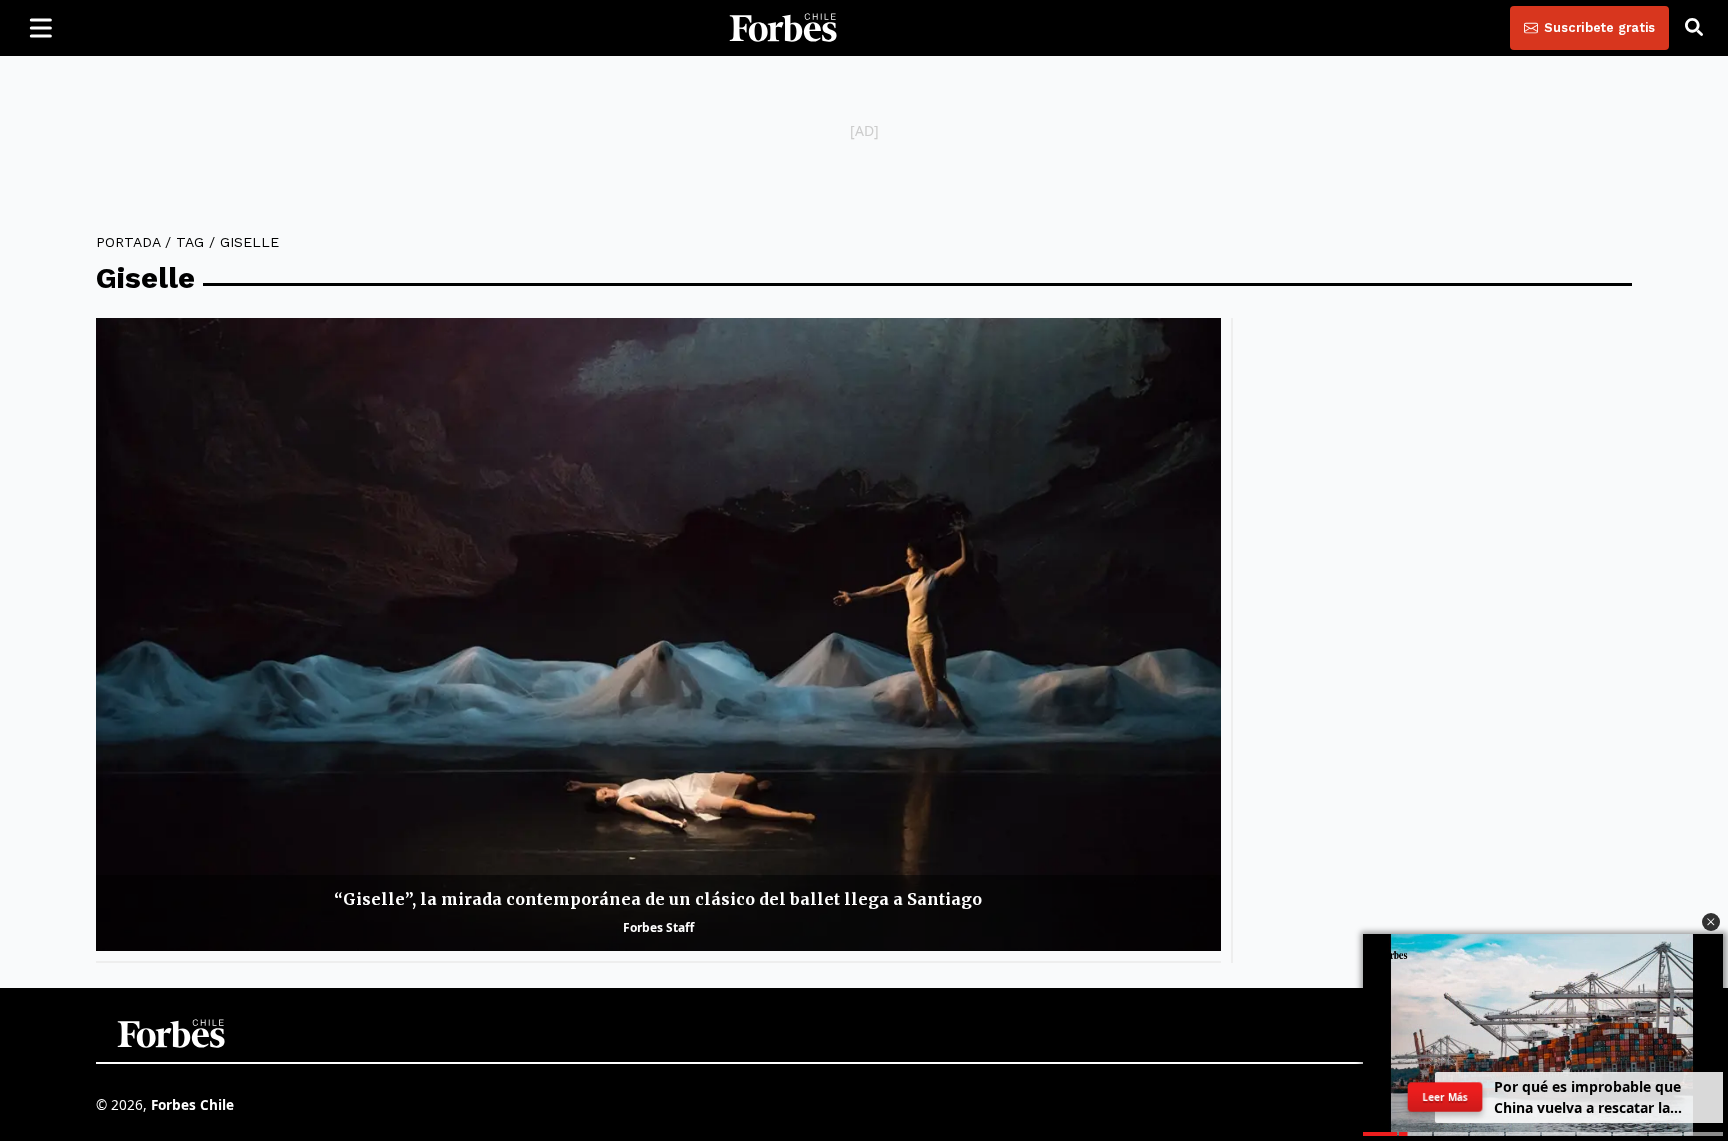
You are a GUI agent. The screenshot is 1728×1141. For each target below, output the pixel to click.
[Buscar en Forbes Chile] (1694, 28)
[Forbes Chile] (783, 28)
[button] (1711, 922)
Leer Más (1445, 1097)
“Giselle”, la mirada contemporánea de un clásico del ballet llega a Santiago (658, 899)
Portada (128, 242)
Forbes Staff (658, 927)
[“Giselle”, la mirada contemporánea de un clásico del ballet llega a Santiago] (658, 634)
